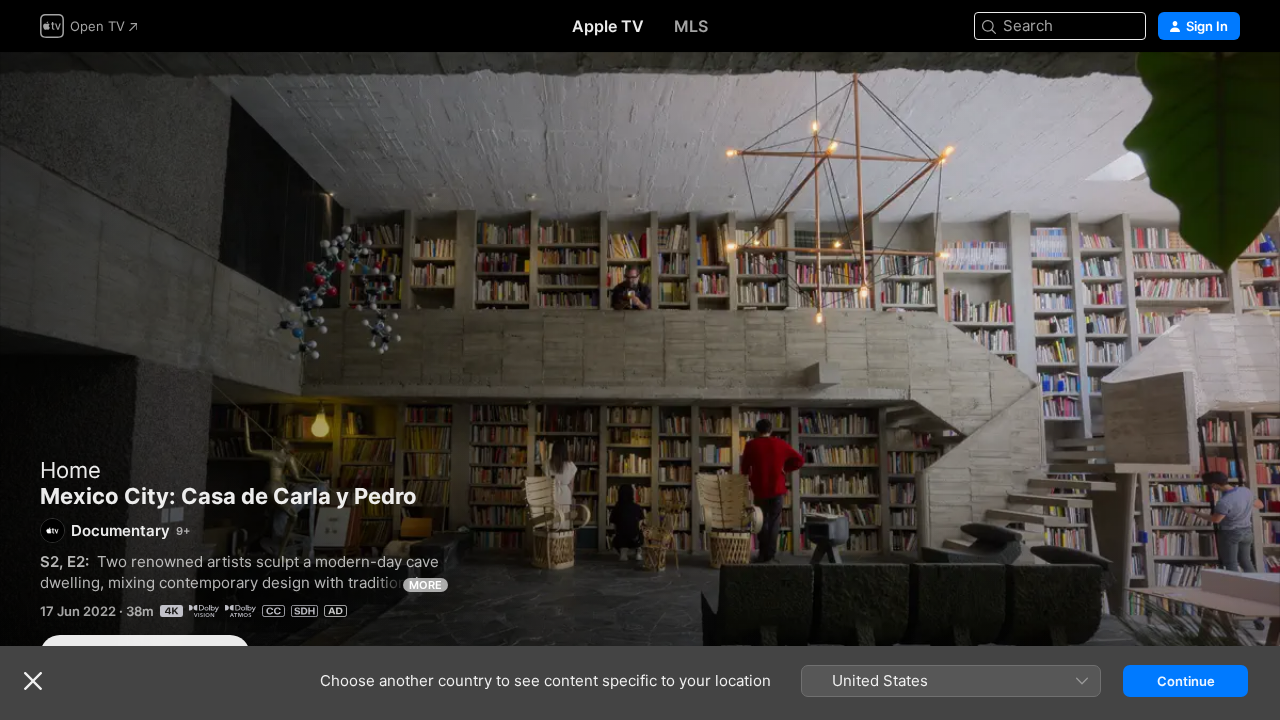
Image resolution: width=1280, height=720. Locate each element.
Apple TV (608, 26)
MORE (425, 585)
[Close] (33, 681)
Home (70, 470)
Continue (1186, 681)
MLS (691, 26)
